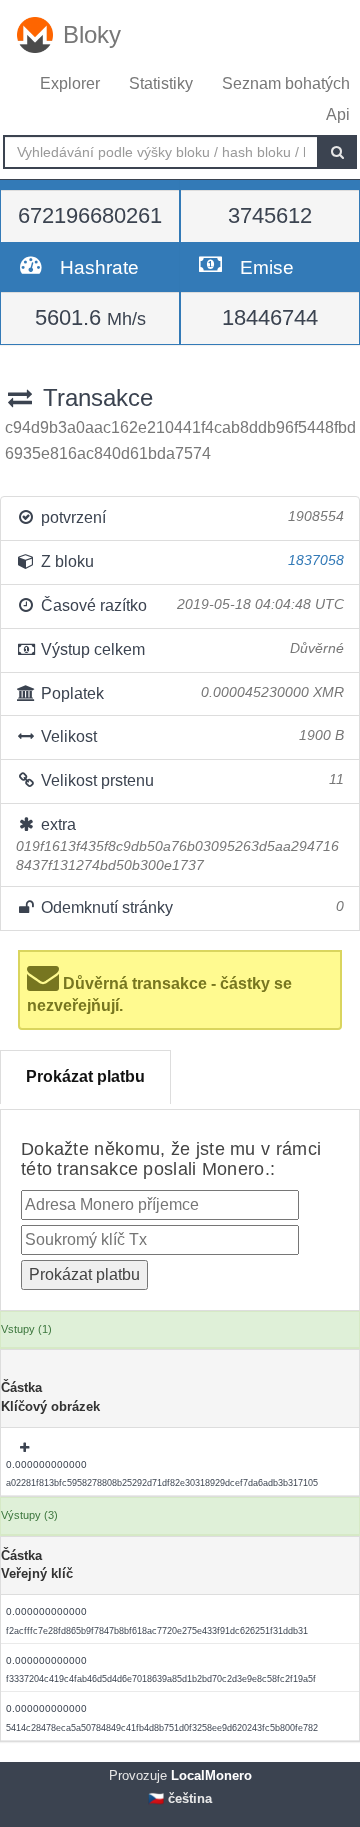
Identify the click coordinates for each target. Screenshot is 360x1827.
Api (338, 114)
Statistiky (161, 83)
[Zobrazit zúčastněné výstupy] (26, 1448)
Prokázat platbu (85, 1076)
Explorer (70, 83)
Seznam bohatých (286, 83)
